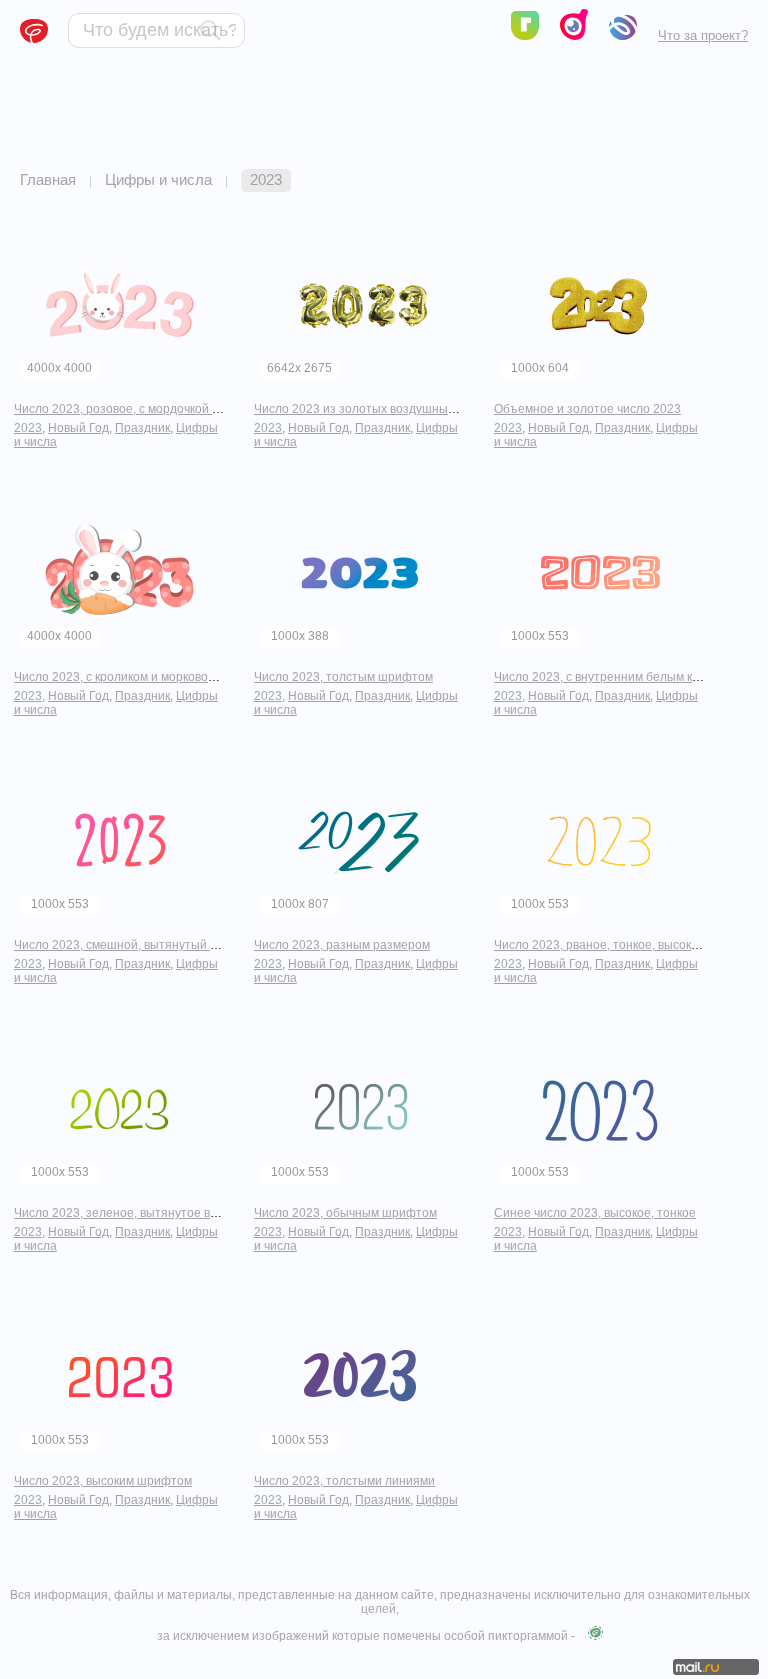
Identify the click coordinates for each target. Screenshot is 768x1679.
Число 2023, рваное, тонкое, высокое (599, 945)
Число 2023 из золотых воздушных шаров (374, 409)
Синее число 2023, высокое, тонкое (595, 1213)
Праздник (142, 428)
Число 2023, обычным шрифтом (345, 1213)
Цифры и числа (158, 179)
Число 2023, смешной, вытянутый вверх (128, 945)
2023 (28, 428)
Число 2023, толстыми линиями (344, 1481)
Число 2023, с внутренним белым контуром (617, 677)
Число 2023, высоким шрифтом (103, 1481)
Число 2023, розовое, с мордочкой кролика (135, 409)
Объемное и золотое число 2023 (587, 409)
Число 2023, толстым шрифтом (343, 677)
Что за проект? (703, 35)
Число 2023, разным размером (342, 945)
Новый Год (78, 428)
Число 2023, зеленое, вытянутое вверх (125, 1213)
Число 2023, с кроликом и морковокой (120, 677)
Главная (48, 179)
